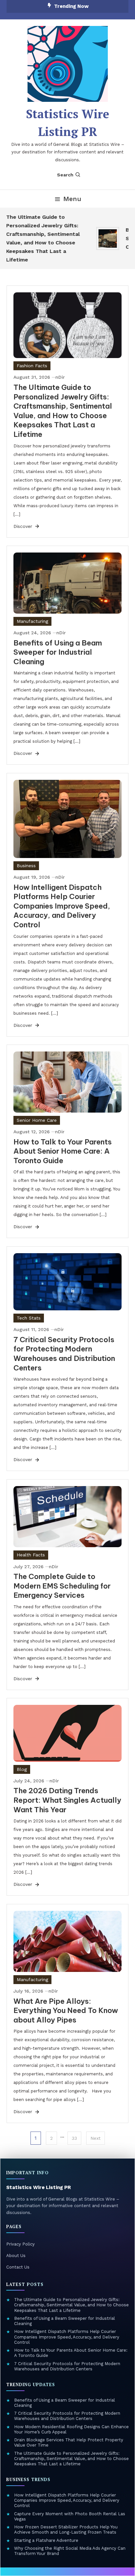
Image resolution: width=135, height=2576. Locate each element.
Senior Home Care (37, 1120)
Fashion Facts (32, 366)
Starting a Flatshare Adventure (46, 2540)
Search (65, 175)
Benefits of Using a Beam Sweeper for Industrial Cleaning (58, 652)
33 (74, 2138)
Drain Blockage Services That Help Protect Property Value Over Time (69, 2442)
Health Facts (31, 1555)
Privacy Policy (20, 2244)
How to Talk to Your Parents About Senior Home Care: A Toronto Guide (63, 1151)
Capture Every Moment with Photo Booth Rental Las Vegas (70, 2516)
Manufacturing (32, 621)
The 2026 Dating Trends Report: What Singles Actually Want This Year (67, 1800)
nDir (60, 377)
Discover (24, 526)
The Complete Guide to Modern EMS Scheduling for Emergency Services (62, 1586)
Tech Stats (29, 1318)
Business (26, 866)
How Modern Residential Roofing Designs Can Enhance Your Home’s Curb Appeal (71, 2429)
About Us (16, 2256)
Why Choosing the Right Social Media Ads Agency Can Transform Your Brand (70, 2551)
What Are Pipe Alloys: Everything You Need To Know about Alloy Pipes (66, 2011)
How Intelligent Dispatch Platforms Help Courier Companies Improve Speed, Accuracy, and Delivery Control (62, 906)
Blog (22, 1769)
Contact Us (18, 2267)
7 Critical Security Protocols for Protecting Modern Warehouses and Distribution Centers (64, 1354)
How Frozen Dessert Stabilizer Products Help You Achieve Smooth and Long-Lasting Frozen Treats (66, 2530)
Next (96, 2138)
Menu (72, 199)
